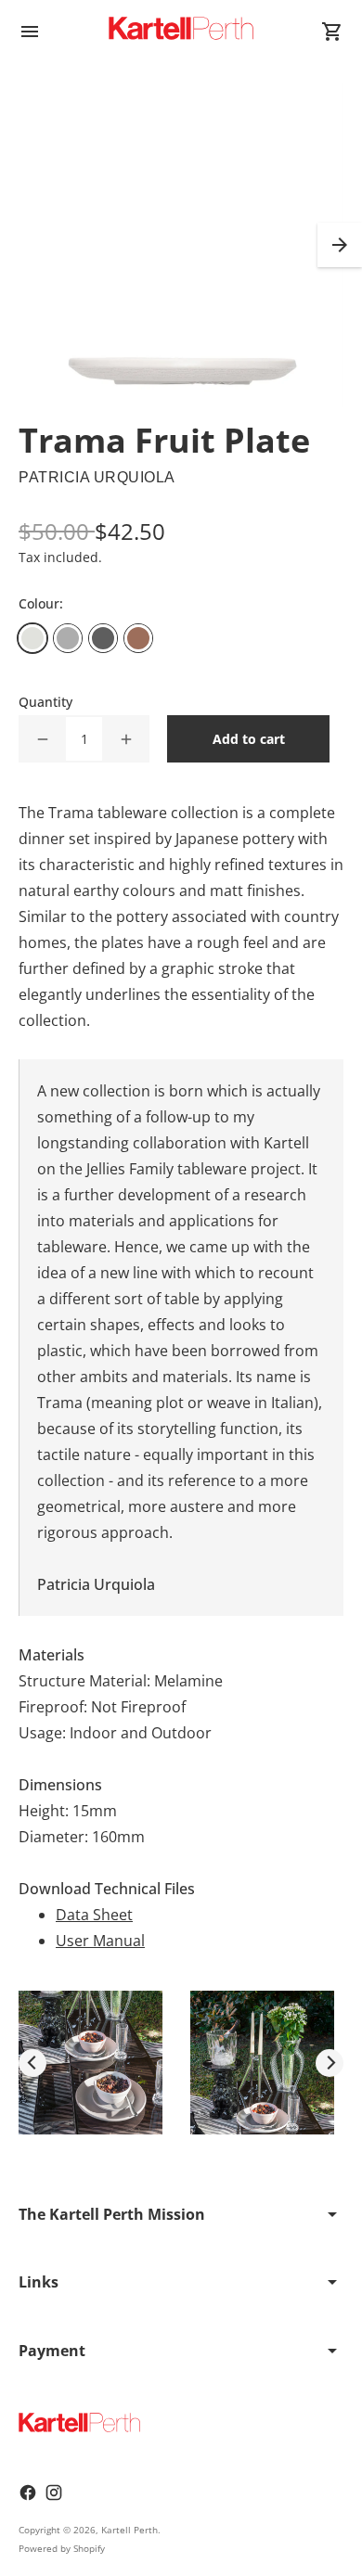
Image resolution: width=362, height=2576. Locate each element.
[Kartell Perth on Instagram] (54, 2493)
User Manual (100, 1941)
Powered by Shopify (62, 2548)
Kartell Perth (129, 2530)
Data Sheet (94, 1915)
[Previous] (32, 2063)
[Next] (330, 2063)
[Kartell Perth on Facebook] (28, 2493)
